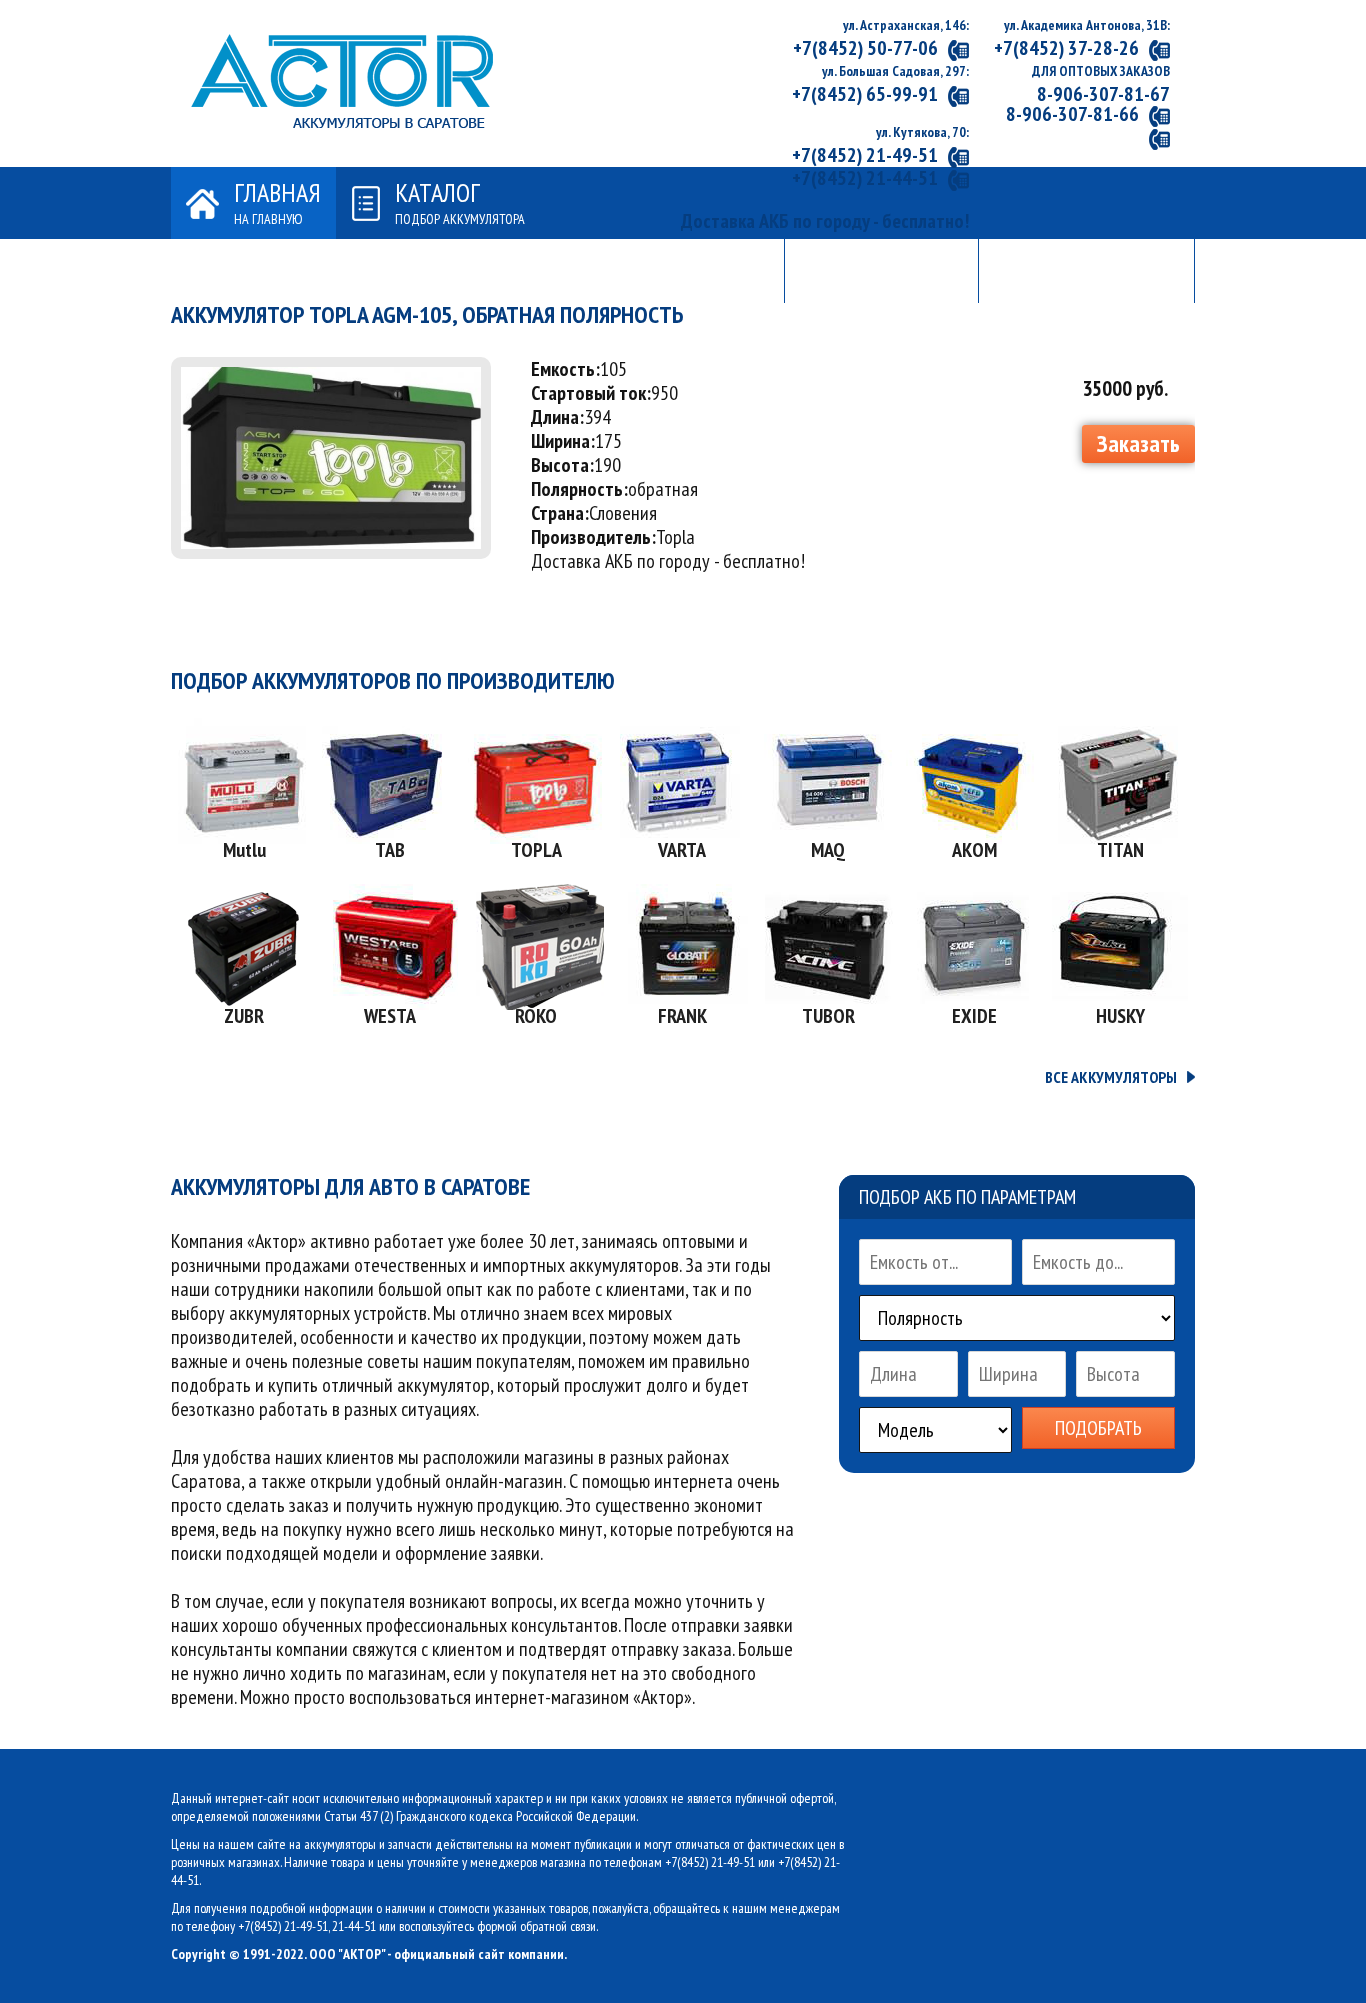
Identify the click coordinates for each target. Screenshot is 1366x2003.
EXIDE (974, 1016)
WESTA (390, 1016)
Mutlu (244, 850)
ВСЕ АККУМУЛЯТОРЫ (1111, 1077)
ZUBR (244, 1016)
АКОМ (974, 850)
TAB (390, 850)
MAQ (828, 850)
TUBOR (828, 1016)
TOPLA (536, 850)
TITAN (1120, 850)
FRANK (682, 1016)
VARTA (682, 850)
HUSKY (1120, 1016)
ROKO (536, 1016)
